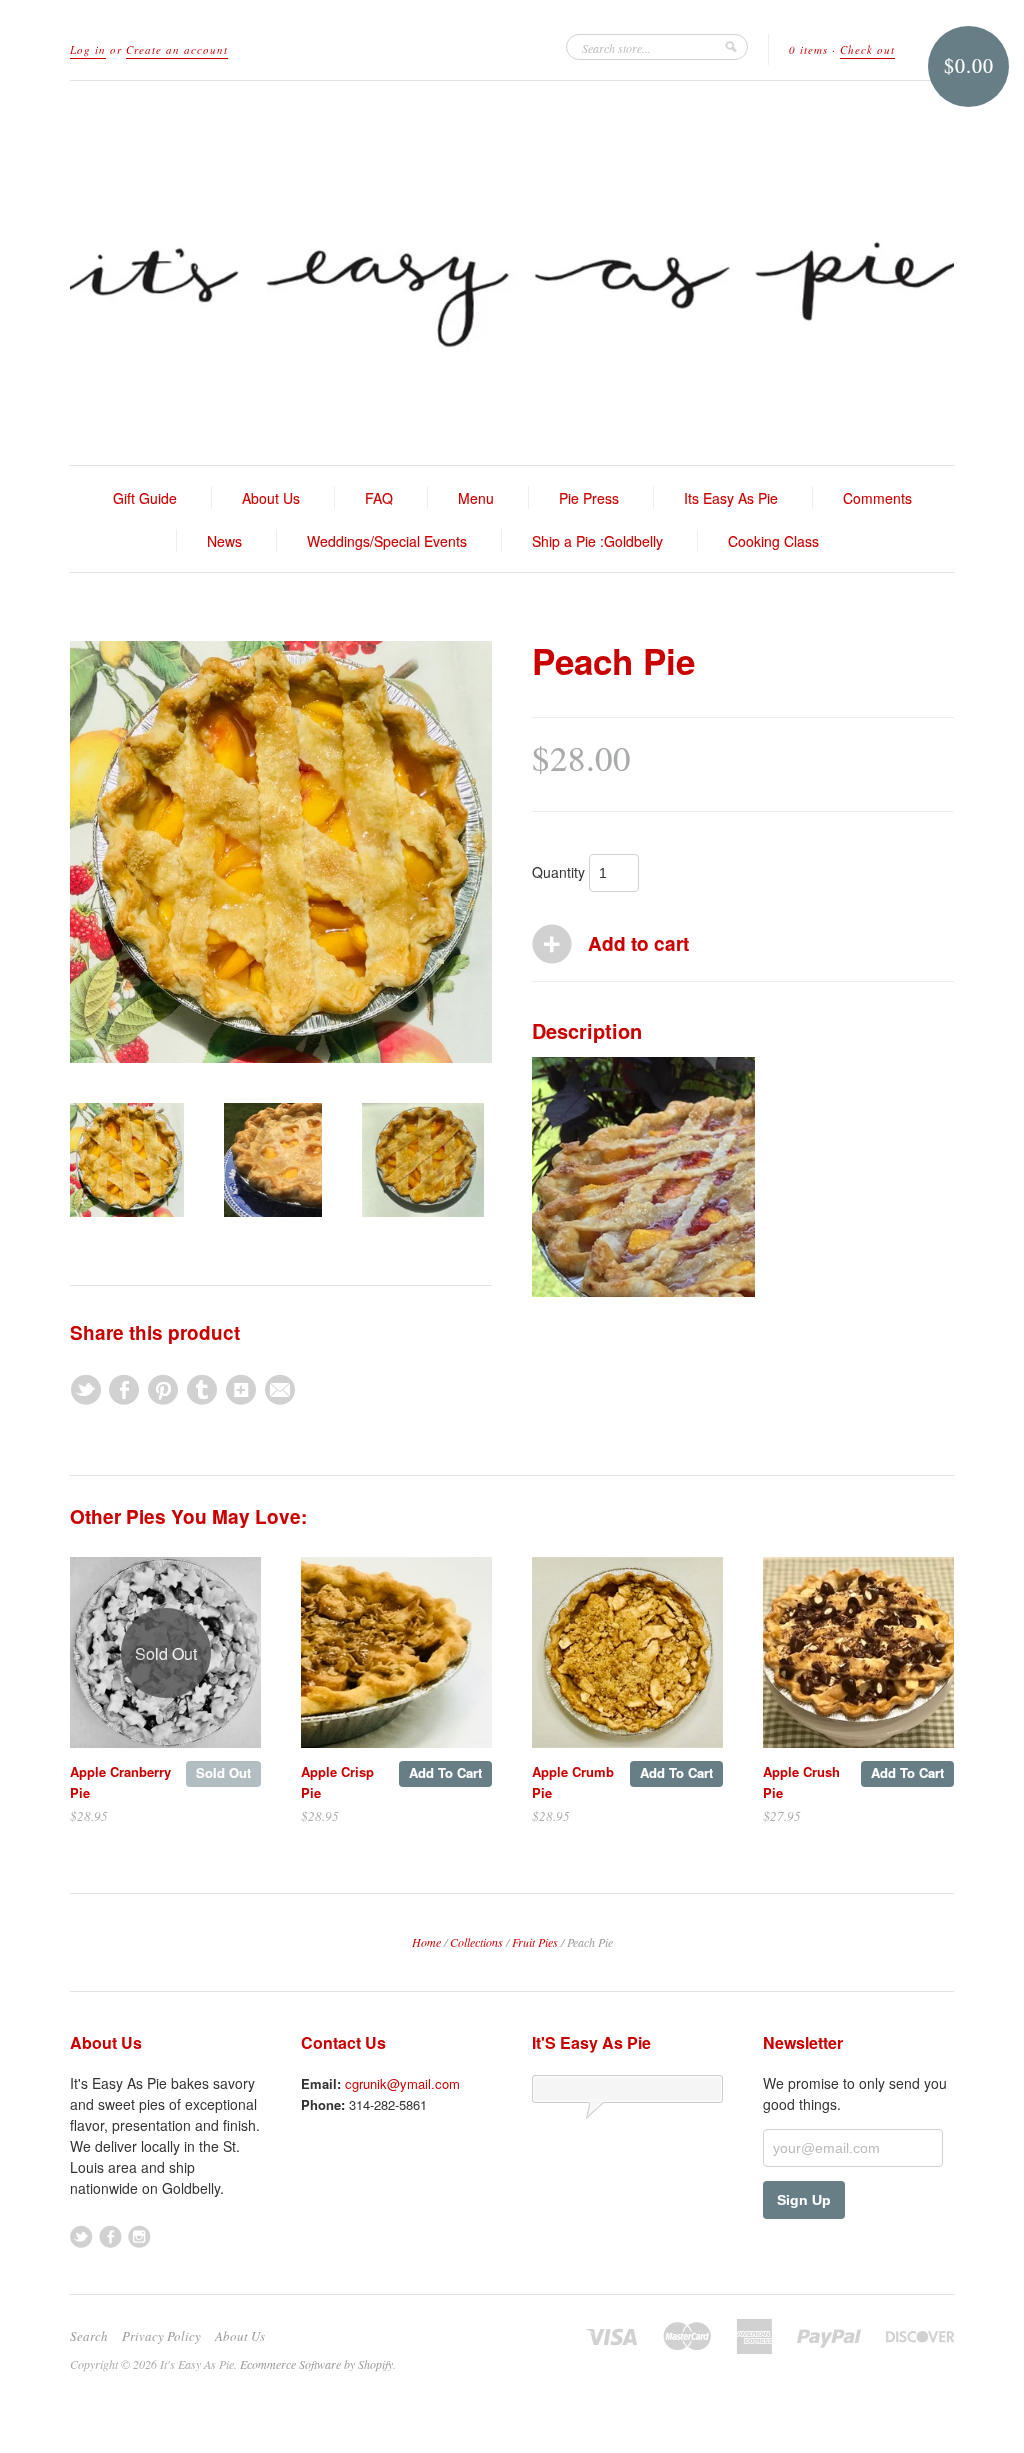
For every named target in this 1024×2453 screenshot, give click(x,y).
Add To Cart (445, 1772)
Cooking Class (773, 541)
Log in (88, 49)
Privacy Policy (161, 2336)
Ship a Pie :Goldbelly (597, 541)
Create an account (177, 49)
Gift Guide (145, 498)
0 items (808, 49)
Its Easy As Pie (731, 498)
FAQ (379, 498)
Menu (476, 498)
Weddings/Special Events (387, 541)
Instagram (139, 2236)
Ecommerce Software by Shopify (316, 2364)
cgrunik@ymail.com (402, 2083)
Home (426, 1942)
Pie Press (589, 498)
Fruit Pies (535, 1942)
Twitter (81, 2236)
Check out (867, 49)
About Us (271, 498)
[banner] (512, 273)
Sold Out (223, 1772)
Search (89, 2336)
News (224, 541)
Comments (877, 498)
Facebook (110, 2236)
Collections (476, 1942)
